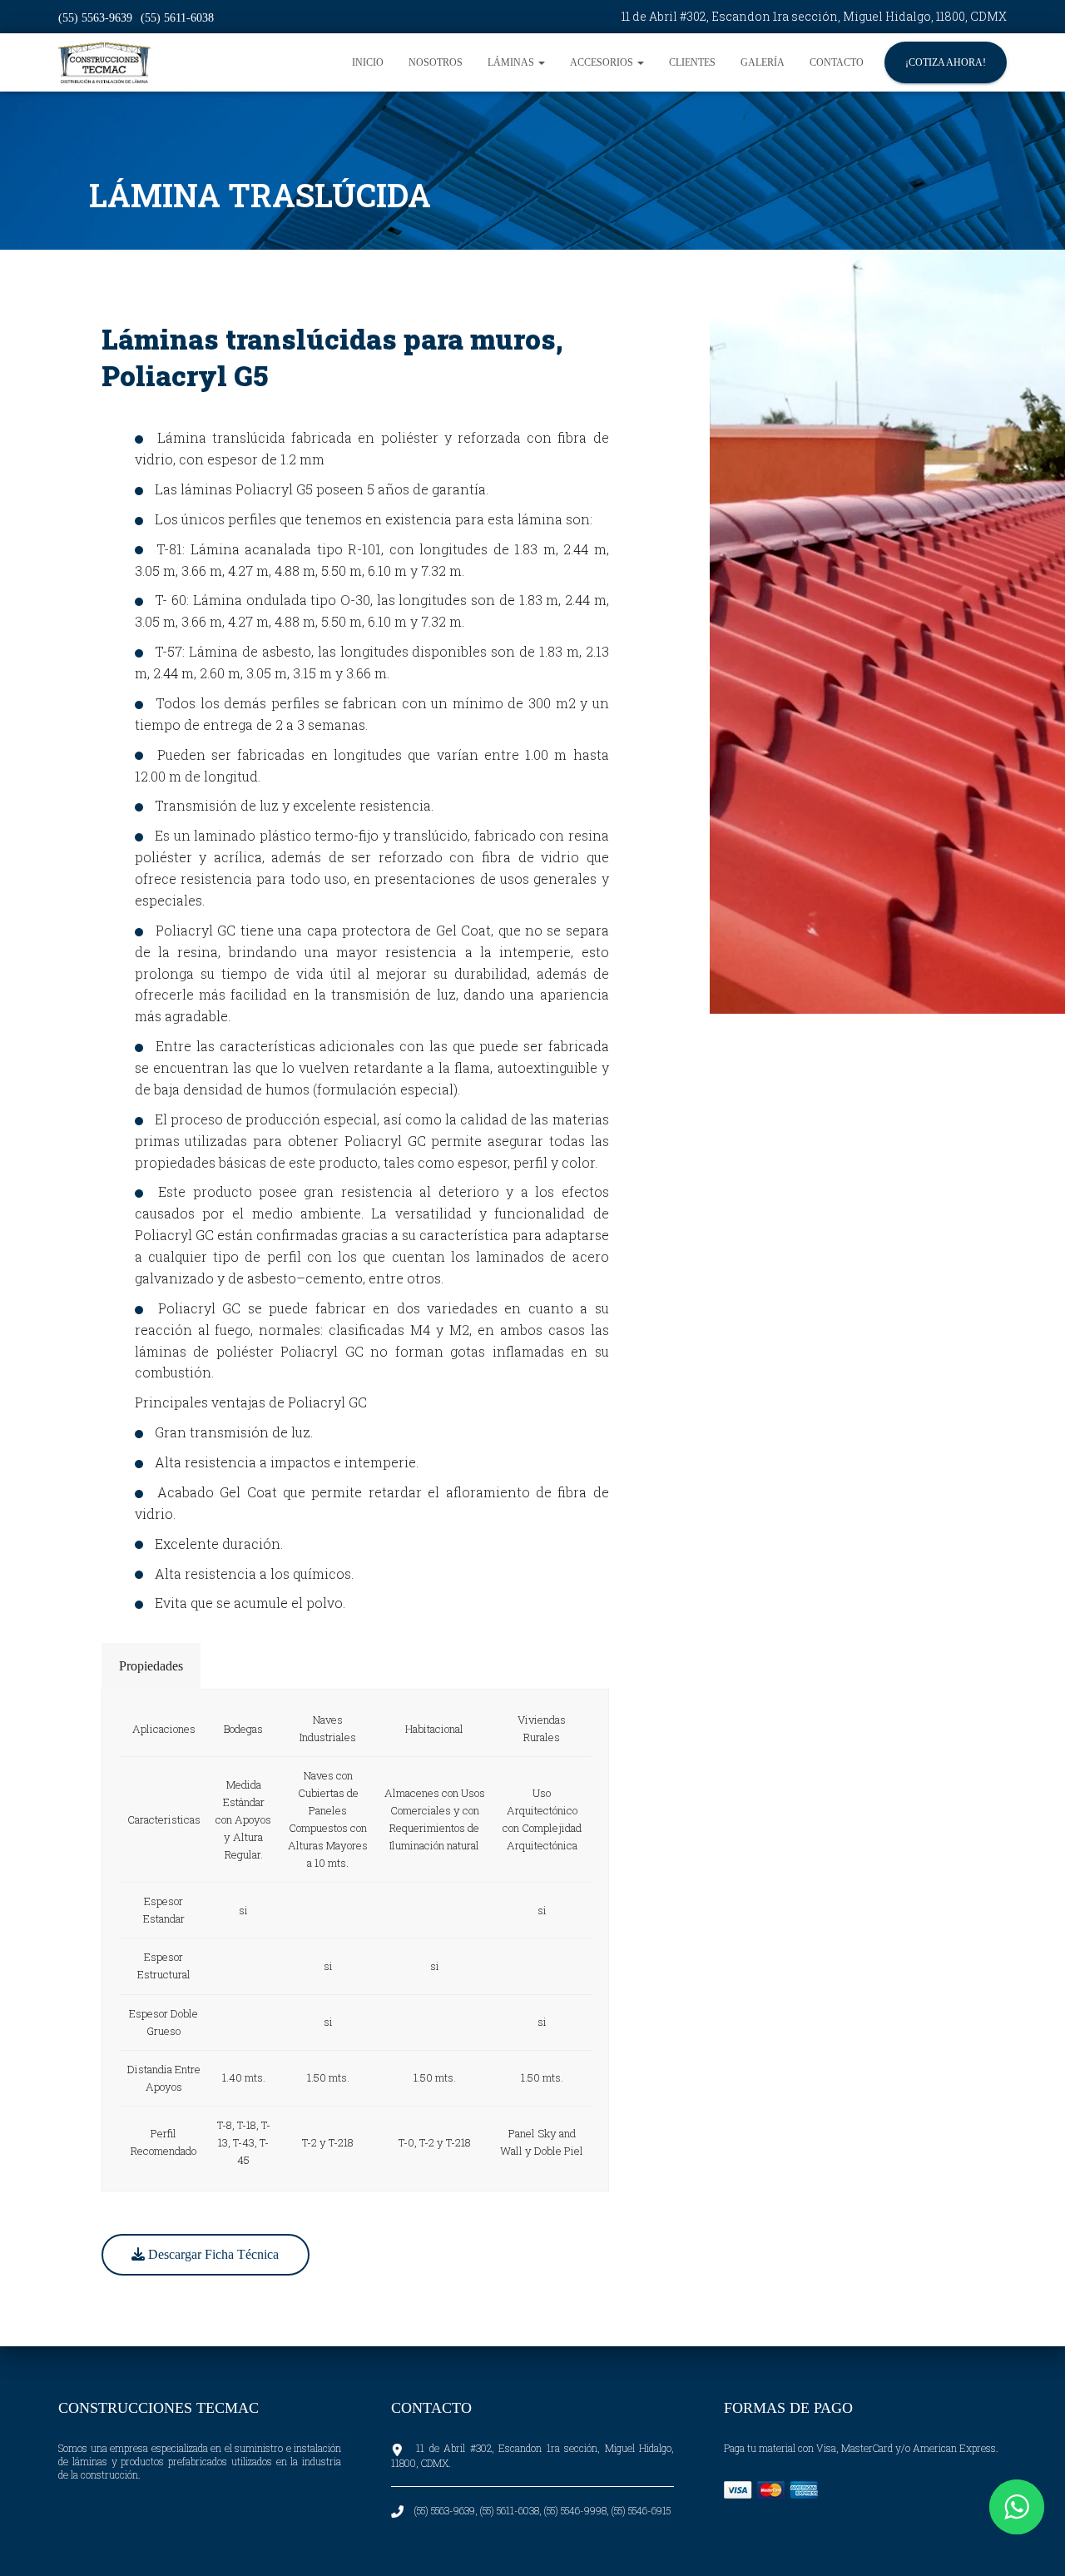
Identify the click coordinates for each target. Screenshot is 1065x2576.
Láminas (512, 62)
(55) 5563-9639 (95, 18)
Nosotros (436, 62)
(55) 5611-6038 (177, 18)
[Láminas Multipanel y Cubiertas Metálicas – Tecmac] (104, 62)
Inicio (368, 62)
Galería (763, 62)
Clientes (692, 62)
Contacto (837, 62)
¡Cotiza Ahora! (946, 62)
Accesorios (603, 62)
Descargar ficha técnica (212, 2254)
